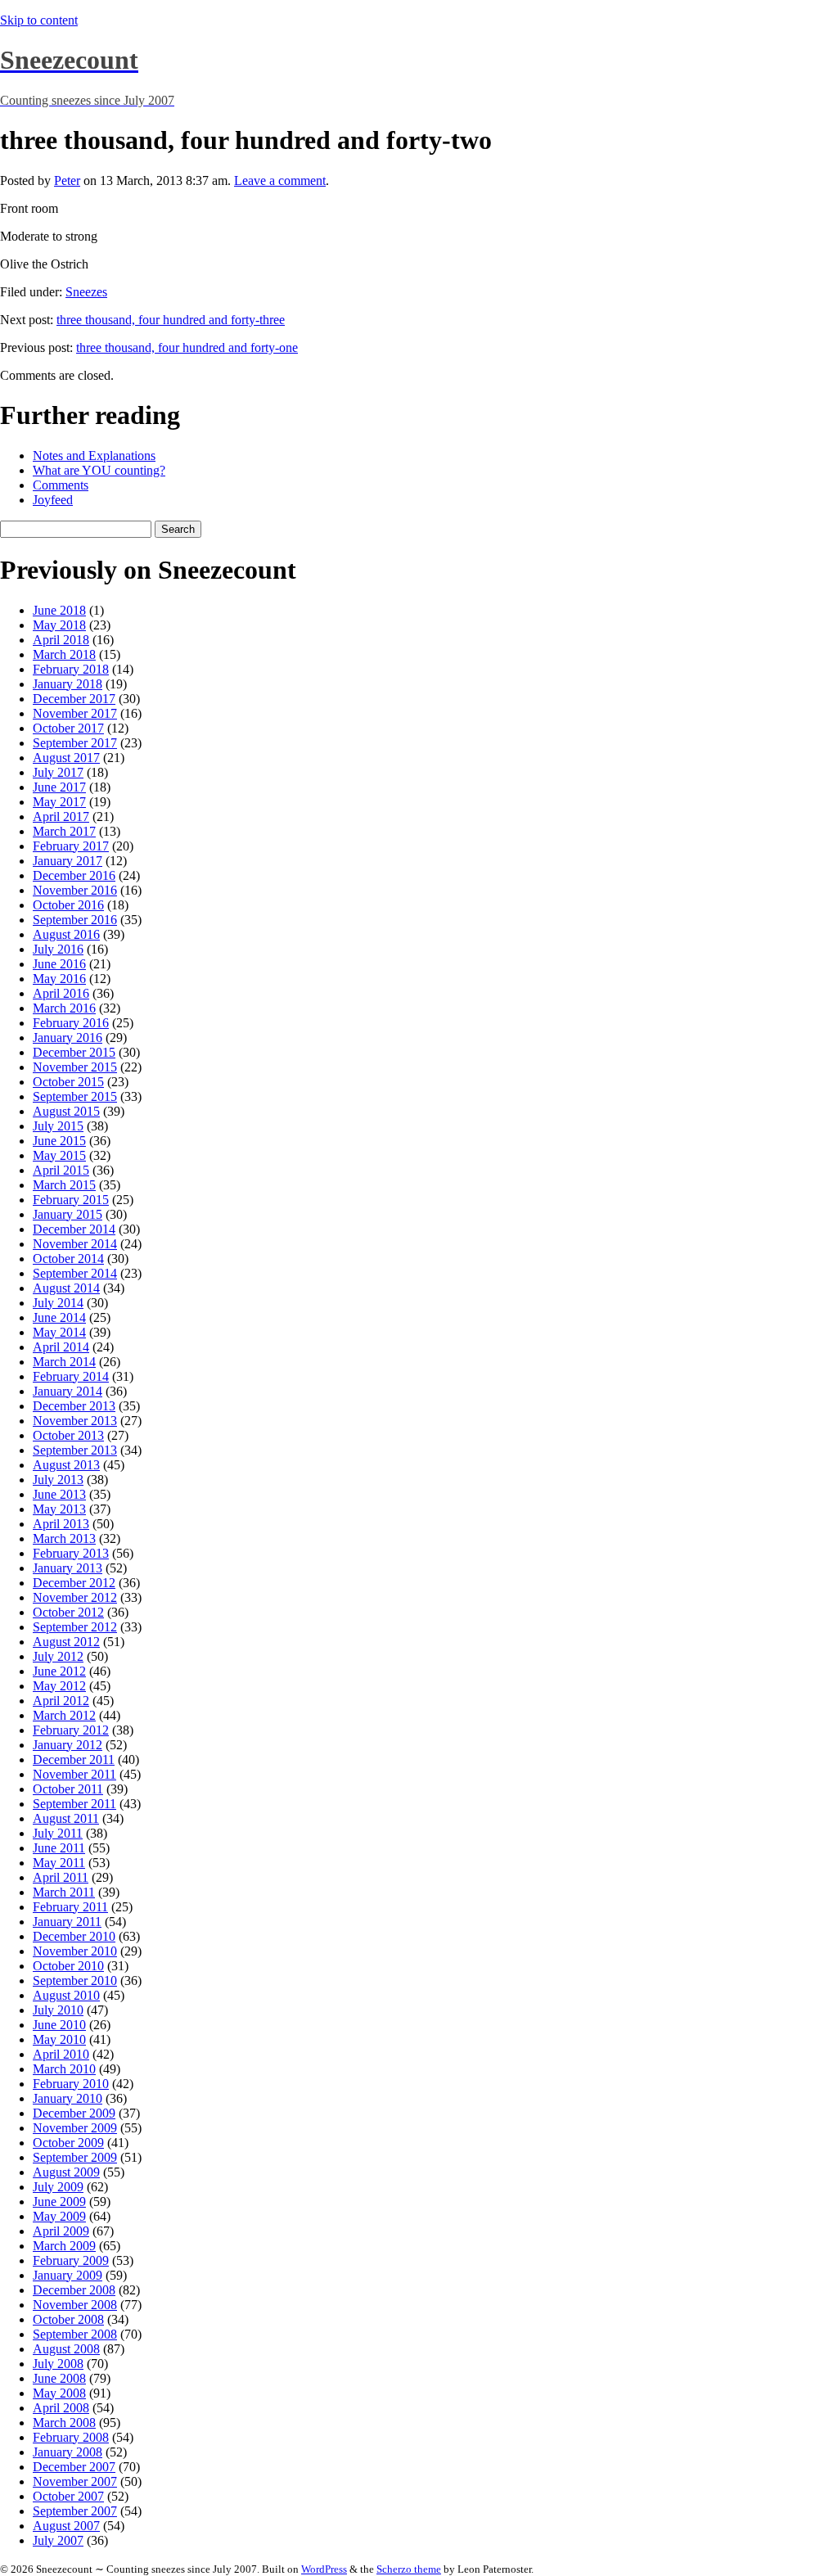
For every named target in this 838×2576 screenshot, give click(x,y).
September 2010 (75, 1980)
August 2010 (66, 1995)
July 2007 (58, 2540)
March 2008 (64, 2423)
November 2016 (75, 890)
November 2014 (75, 1244)
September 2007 (75, 2511)
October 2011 (68, 1789)
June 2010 (59, 2025)
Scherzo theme (409, 2569)
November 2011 (74, 1774)
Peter (67, 180)
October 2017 (68, 728)
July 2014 (58, 1303)
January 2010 (68, 2098)
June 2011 (59, 1848)
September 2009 (75, 2157)
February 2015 (71, 1200)
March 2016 (64, 1008)
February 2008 (71, 2437)
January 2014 (68, 1391)
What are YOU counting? (99, 470)
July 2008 (58, 2364)
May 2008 (59, 2393)
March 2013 (64, 1538)
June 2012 (59, 1671)
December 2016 (74, 875)
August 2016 (66, 934)
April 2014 (61, 1347)
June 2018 (59, 610)
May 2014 (59, 1332)
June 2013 (59, 1494)
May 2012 (59, 1686)
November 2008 (75, 2305)
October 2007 (68, 2496)
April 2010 (61, 2054)
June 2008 (59, 2378)
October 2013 (68, 1435)
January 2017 (68, 861)
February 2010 (71, 2084)
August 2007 (66, 2526)
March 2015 (64, 1185)
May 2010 (59, 2039)
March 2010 (64, 2069)
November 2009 (75, 2128)
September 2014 (75, 1273)
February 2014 (71, 1376)
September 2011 (74, 1804)
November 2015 (75, 1067)
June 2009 (59, 2202)
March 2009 (64, 2246)
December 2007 (74, 2467)
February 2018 (71, 669)
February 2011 (70, 1907)
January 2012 (68, 1745)
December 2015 (74, 1052)
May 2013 (59, 1509)
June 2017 (59, 787)
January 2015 (68, 1214)
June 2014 (59, 1317)
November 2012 (75, 1597)
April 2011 (61, 1877)
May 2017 (59, 802)
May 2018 (59, 625)
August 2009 (66, 2172)
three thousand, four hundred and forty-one (187, 347)
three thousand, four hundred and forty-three (171, 320)
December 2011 (74, 1759)
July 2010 (58, 2010)
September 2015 (75, 1096)
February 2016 (71, 1023)
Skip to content (39, 20)
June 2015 (59, 1141)
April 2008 (61, 2408)
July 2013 (58, 1480)
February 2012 (71, 1730)
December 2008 (74, 2290)
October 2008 (68, 2319)
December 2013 (74, 1406)
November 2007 (75, 2481)
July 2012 (58, 1656)
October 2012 (68, 1612)
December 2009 (74, 2113)
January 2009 (68, 2275)
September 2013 (75, 1450)
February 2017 (71, 846)
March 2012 (64, 1715)
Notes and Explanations (94, 456)
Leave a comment (280, 180)
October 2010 (68, 1966)
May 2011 (59, 1863)
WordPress (324, 2569)
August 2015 (66, 1111)
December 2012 (74, 1583)
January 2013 (68, 1568)
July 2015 (58, 1126)
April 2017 (61, 817)
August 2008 (66, 2349)
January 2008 (68, 2452)
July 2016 (58, 949)
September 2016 (75, 920)
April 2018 (61, 640)
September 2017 (75, 743)
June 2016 (59, 964)
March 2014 (64, 1362)
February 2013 (71, 1553)
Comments (61, 485)
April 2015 (61, 1170)
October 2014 (68, 1259)
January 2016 (68, 1038)
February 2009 (71, 2260)
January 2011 (67, 1922)
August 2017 (66, 758)
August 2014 (66, 1288)
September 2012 (75, 1627)
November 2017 (75, 713)
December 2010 (74, 1936)
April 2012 (61, 1701)
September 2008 (75, 2334)
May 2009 (59, 2216)
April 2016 (61, 993)
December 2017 (74, 699)
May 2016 (59, 979)
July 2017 (58, 772)
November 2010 (75, 1951)
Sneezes (86, 292)
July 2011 (58, 1833)
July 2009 (58, 2187)
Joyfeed (53, 500)
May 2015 (59, 1155)
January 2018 (68, 684)
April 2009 (61, 2231)
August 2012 (66, 1642)
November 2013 (75, 1421)
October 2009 (68, 2143)
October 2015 (68, 1082)
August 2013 (66, 1465)
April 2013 (61, 1524)
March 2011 (64, 1892)
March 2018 (64, 654)
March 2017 (64, 831)
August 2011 (66, 1818)
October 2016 (68, 905)
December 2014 (74, 1229)
